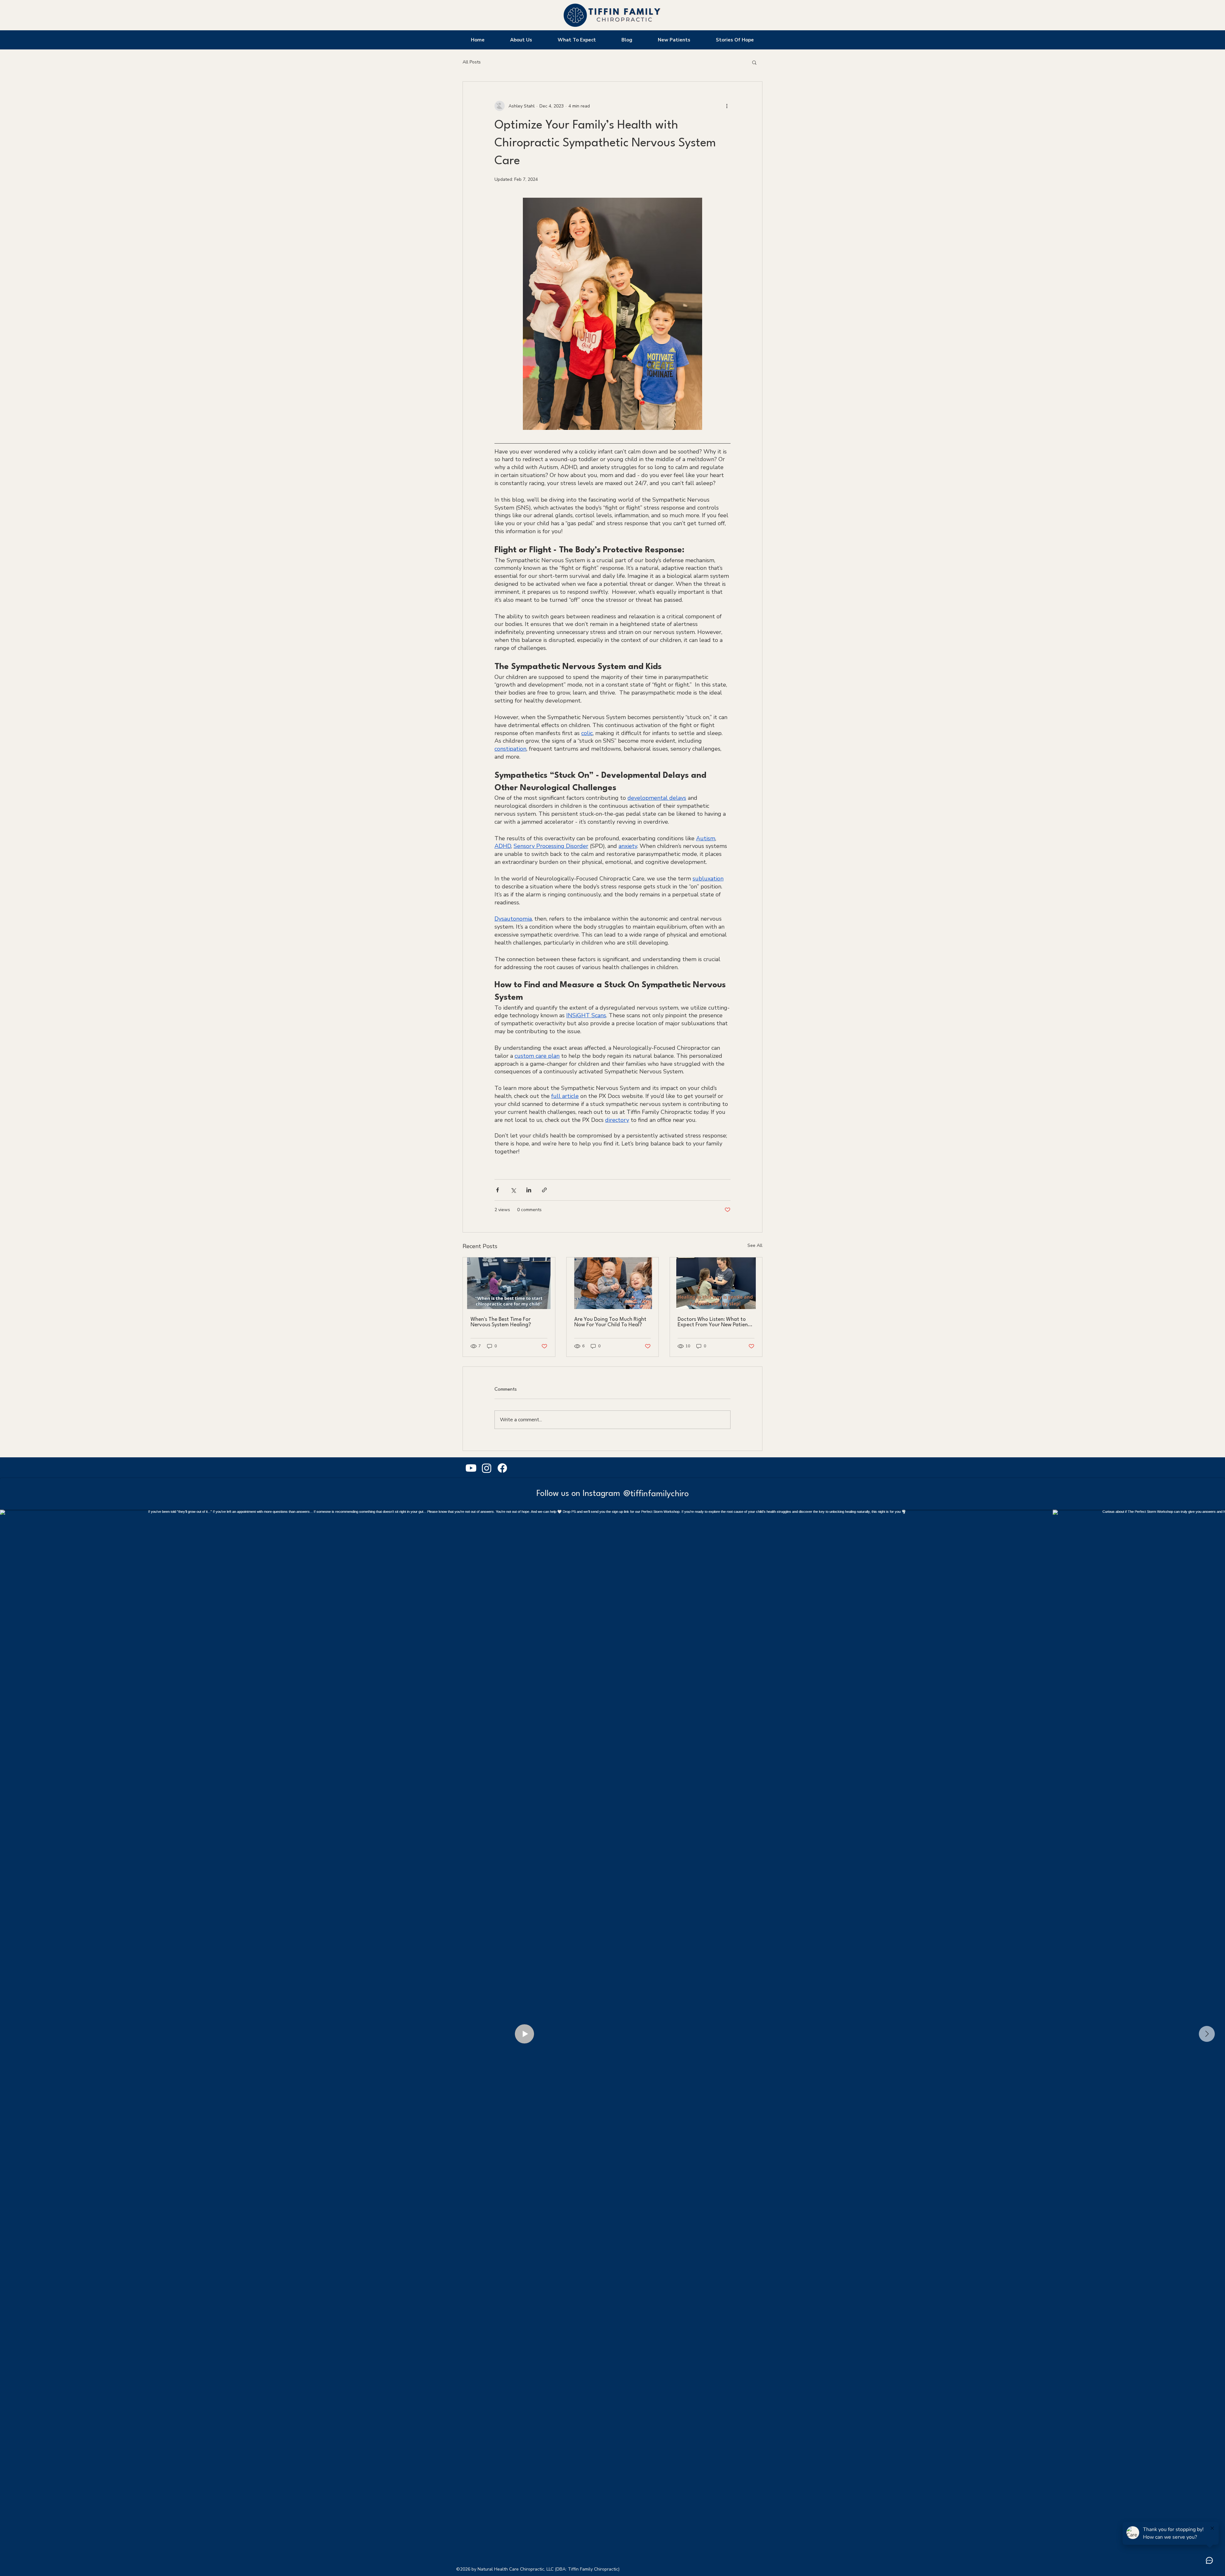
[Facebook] (502, 1468)
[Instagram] (487, 1468)
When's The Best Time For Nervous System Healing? (501, 1322)
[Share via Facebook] (497, 1190)
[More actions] (727, 106)
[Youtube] (471, 1468)
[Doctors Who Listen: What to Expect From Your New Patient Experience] (716, 1283)
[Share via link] (544, 1190)
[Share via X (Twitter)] (513, 1190)
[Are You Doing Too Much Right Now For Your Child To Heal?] (613, 1283)
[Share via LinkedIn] (529, 1190)
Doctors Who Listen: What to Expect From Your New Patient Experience (714, 1322)
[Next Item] (1207, 2034)
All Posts (472, 62)
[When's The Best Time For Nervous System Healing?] (509, 1283)
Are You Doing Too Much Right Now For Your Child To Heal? (610, 1322)
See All (755, 1245)
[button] (754, 62)
